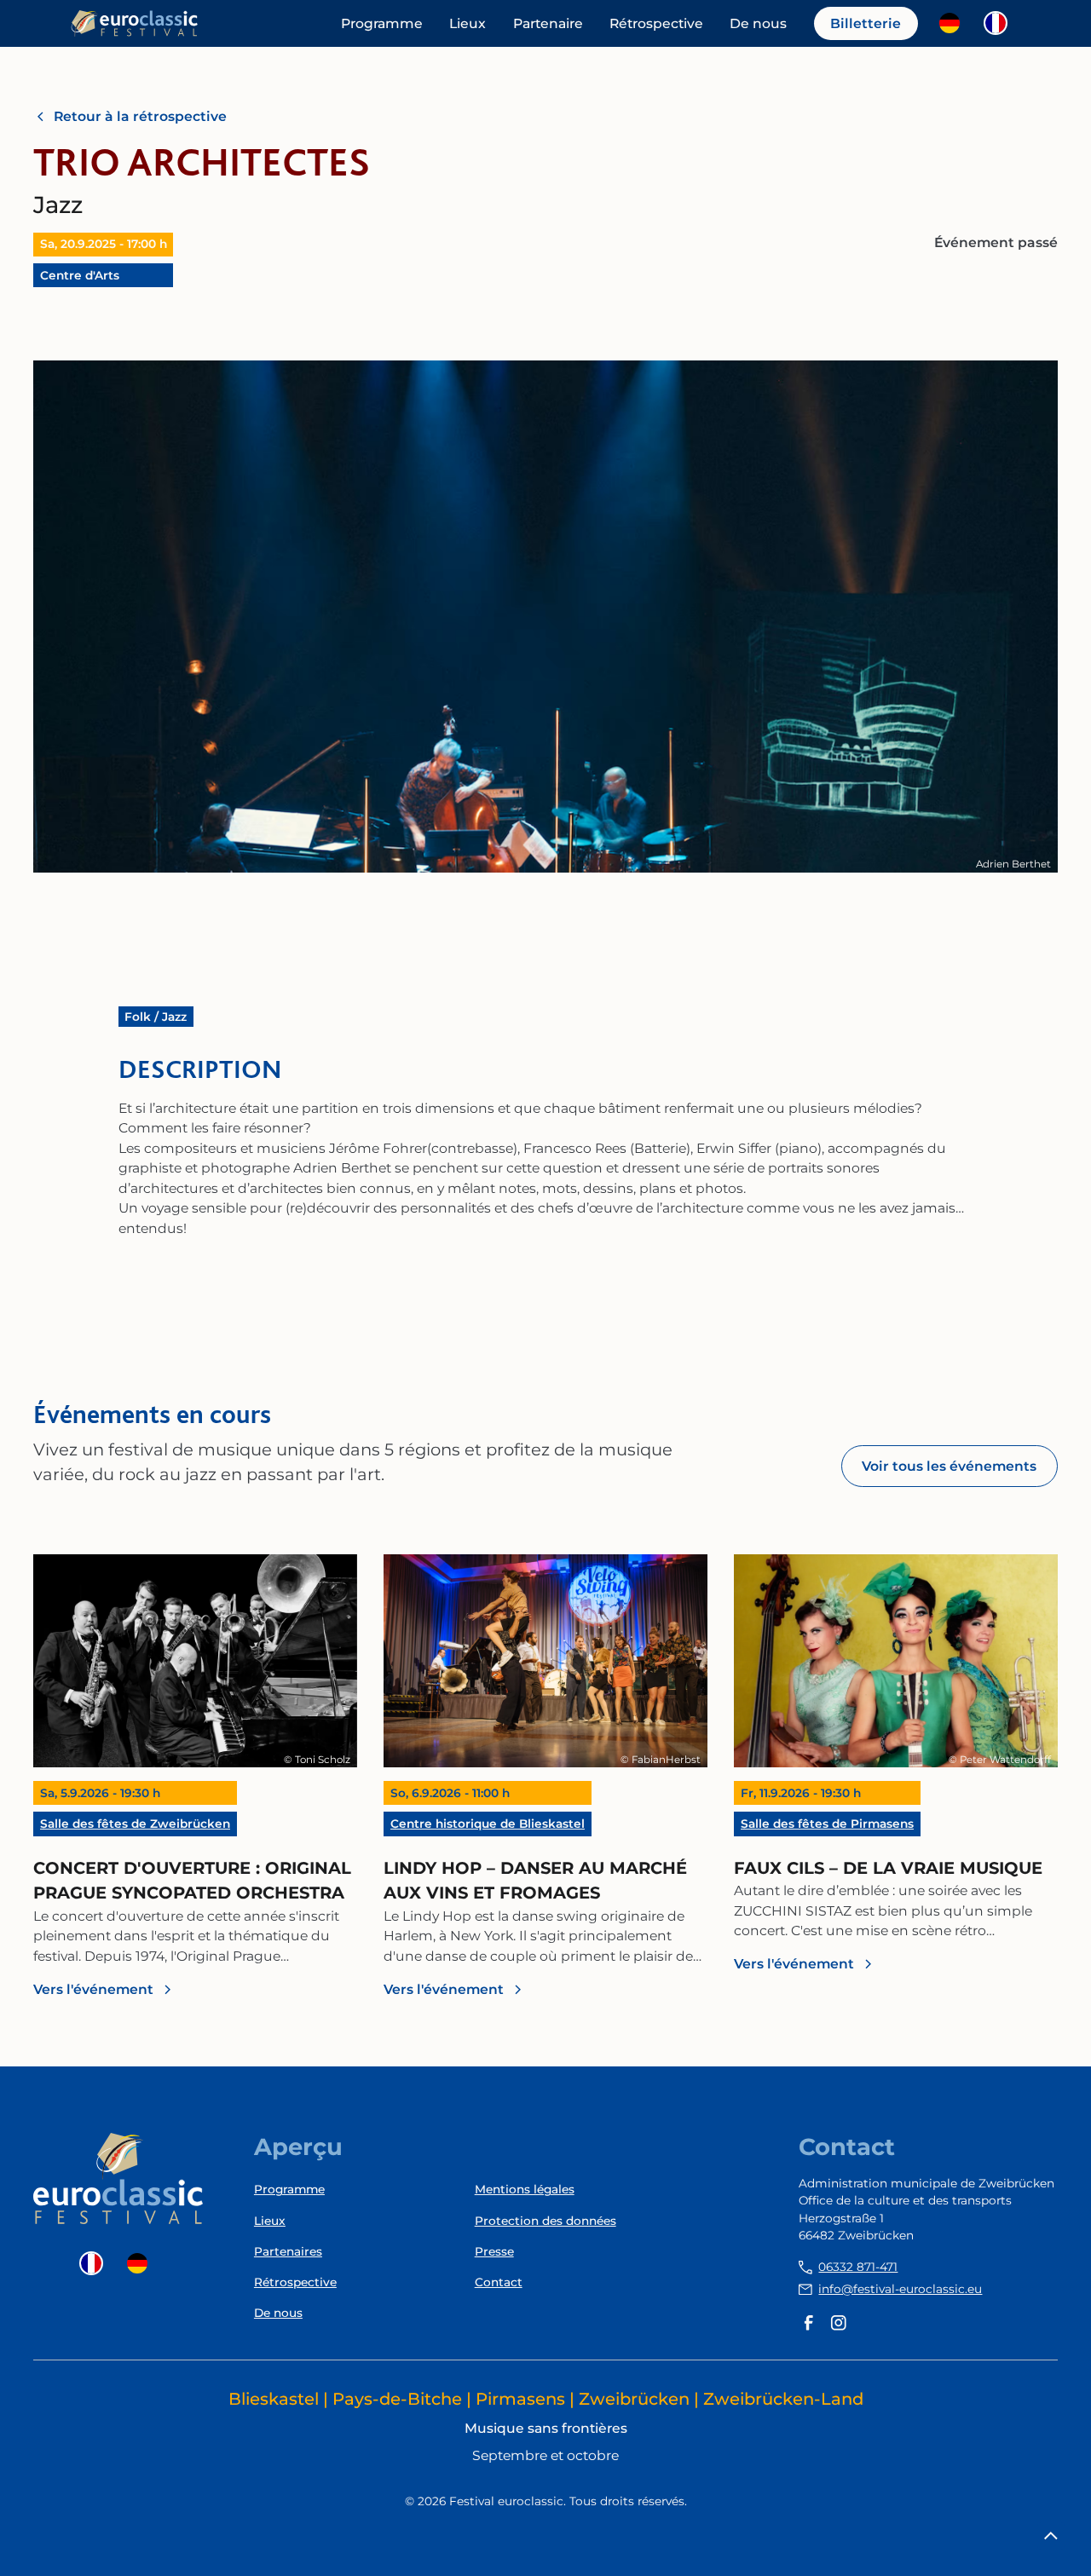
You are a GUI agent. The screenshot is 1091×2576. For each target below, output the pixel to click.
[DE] (954, 23)
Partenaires (288, 2251)
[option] (954, 23)
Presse (494, 2251)
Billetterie (866, 23)
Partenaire (548, 23)
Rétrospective (656, 23)
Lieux (468, 23)
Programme (382, 23)
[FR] (1000, 23)
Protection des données (545, 2221)
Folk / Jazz (156, 1017)
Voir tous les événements (949, 1466)
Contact (499, 2282)
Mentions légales (525, 2189)
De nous (758, 23)
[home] (135, 23)
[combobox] (1000, 23)
